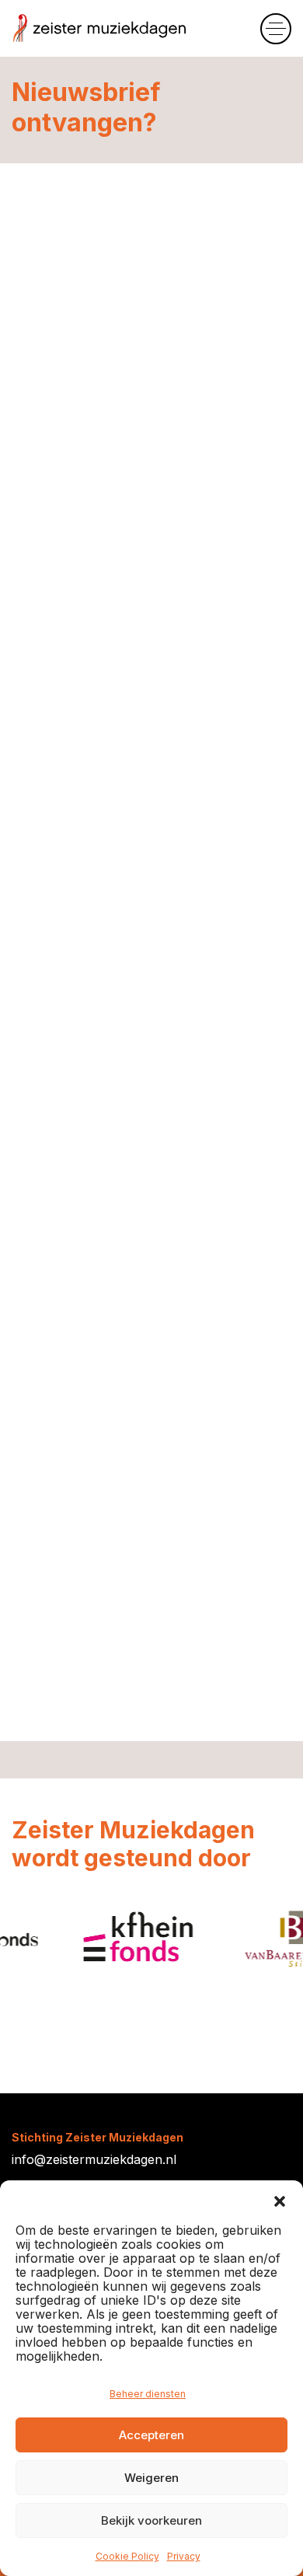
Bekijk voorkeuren (151, 2520)
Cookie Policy (127, 2556)
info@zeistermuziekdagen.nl (94, 2159)
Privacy (184, 2556)
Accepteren (151, 2435)
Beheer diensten (148, 2394)
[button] (280, 2200)
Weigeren (151, 2478)
